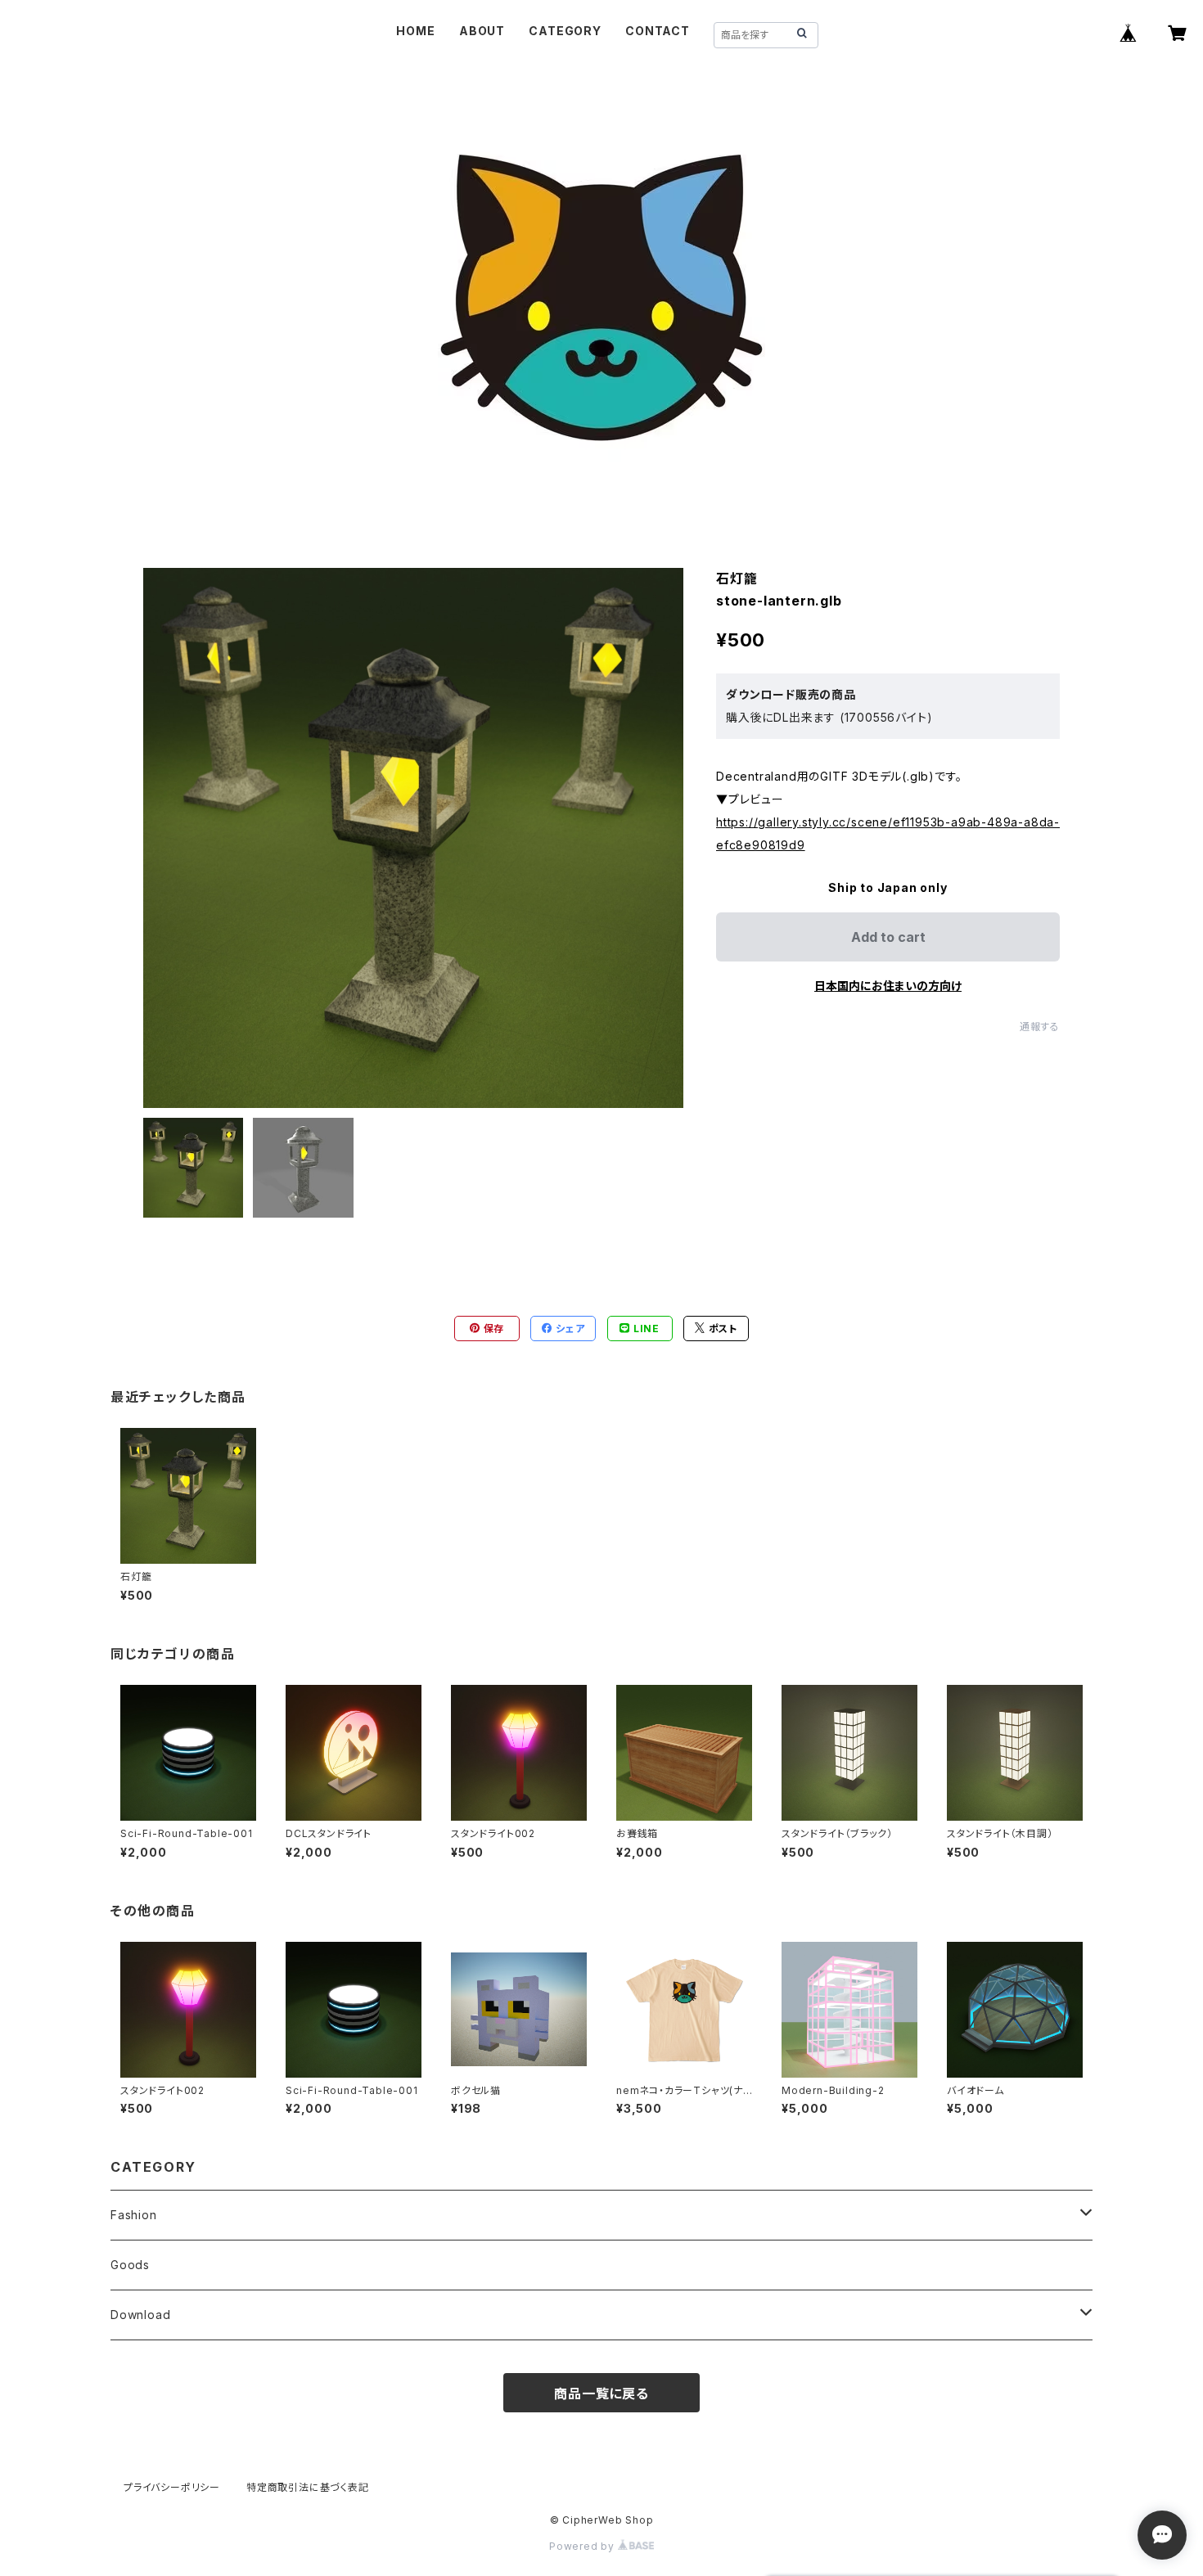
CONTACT (658, 31)
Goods (130, 2265)
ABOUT (482, 31)
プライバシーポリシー (172, 2487)
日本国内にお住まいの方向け (888, 986)
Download (140, 2315)
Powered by (583, 2546)
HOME (415, 31)
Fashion (134, 2215)
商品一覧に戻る (601, 2394)
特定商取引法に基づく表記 (308, 2487)
